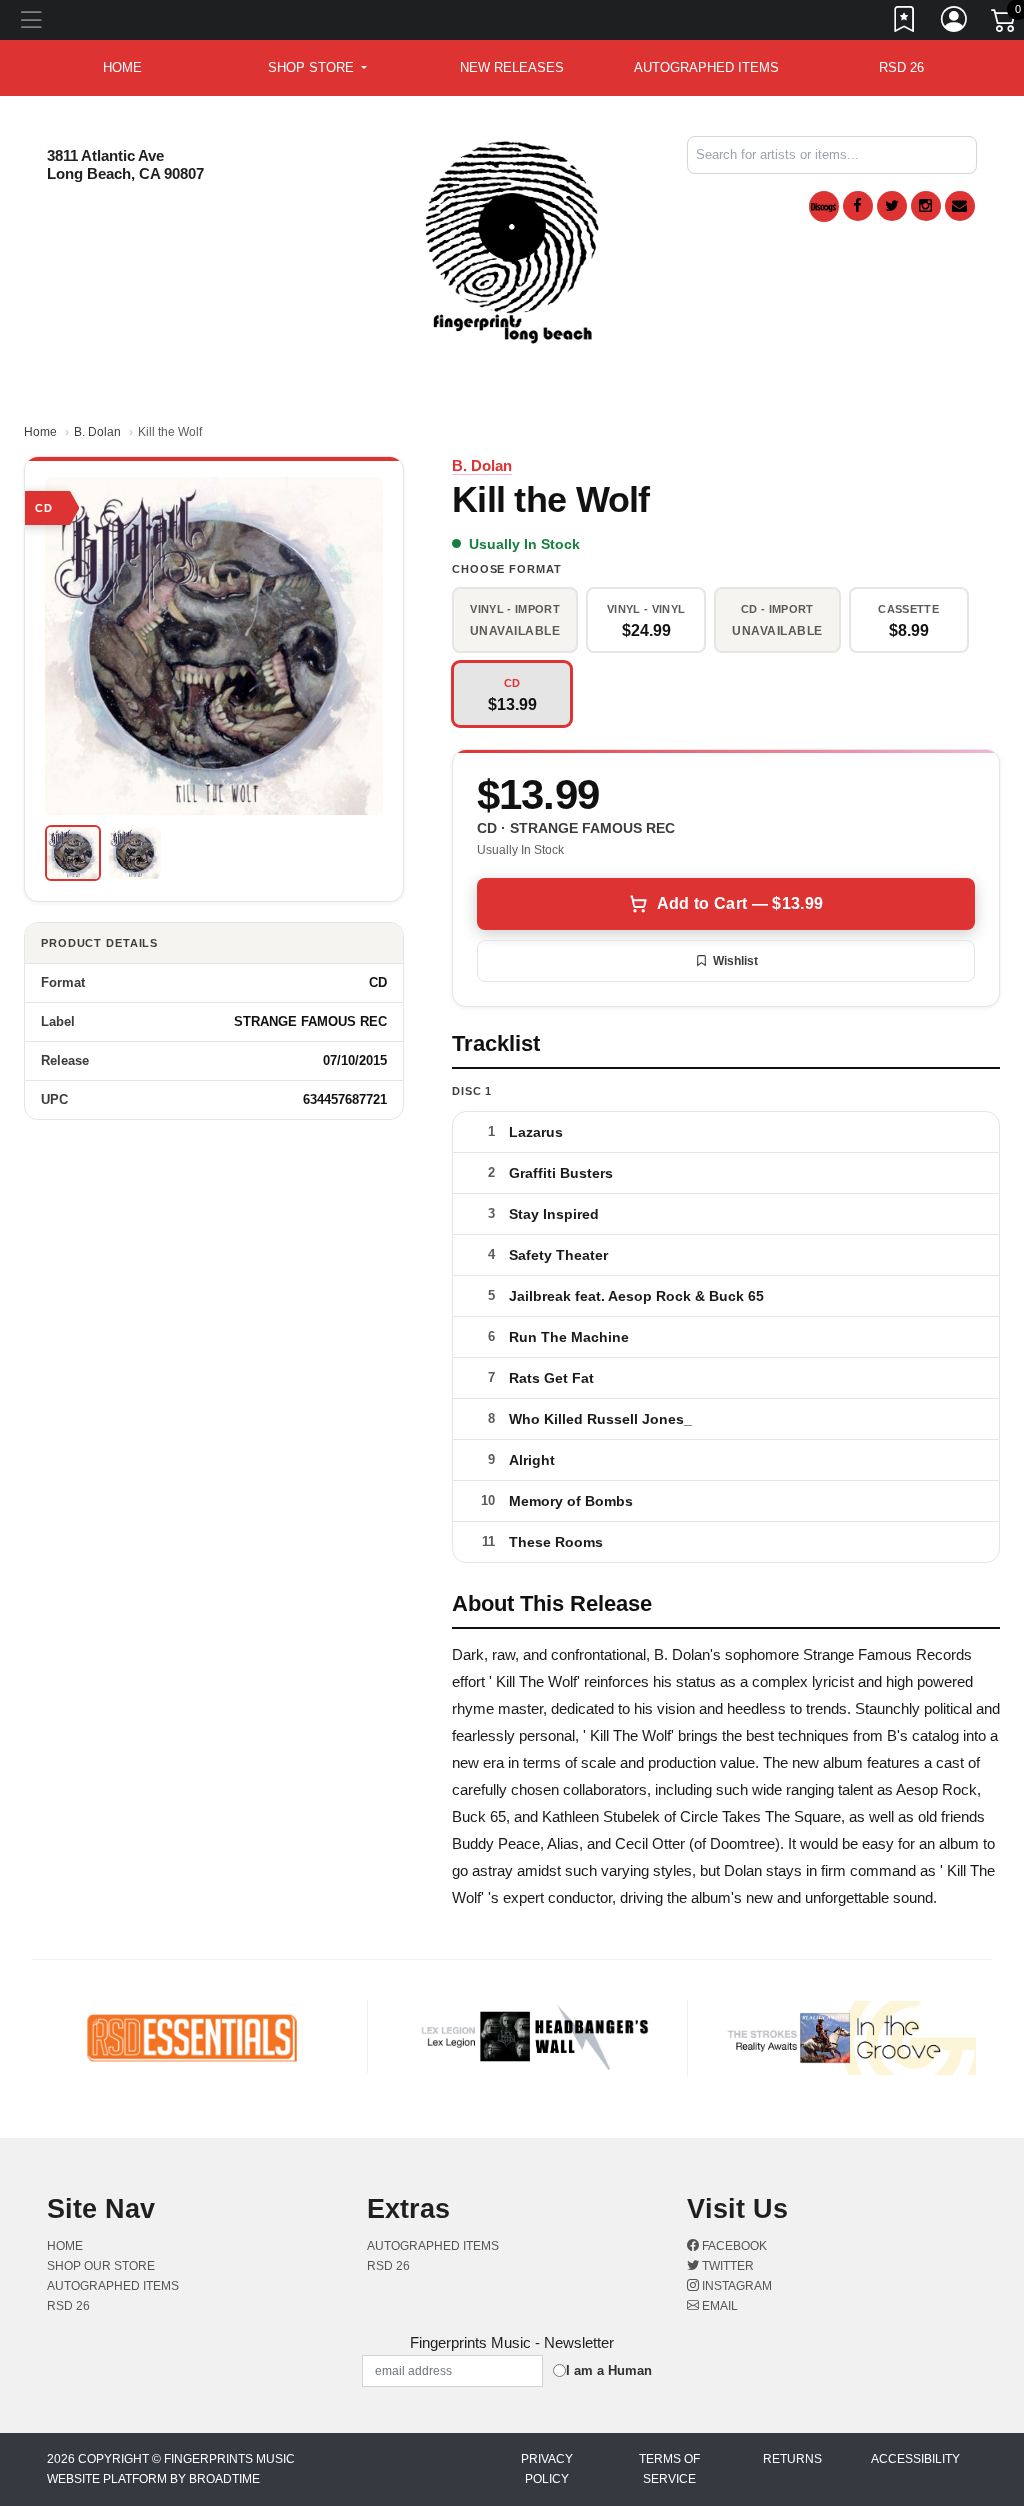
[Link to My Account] (955, 23)
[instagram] (926, 206)
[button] (317, 68)
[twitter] (892, 206)
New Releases (512, 67)
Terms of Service (669, 2469)
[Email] (960, 206)
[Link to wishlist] (905, 23)
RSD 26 (901, 67)
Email (718, 2306)
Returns (792, 2459)
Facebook (733, 2246)
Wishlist (735, 961)
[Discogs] (824, 206)
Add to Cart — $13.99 (740, 903)
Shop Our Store (101, 2266)
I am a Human (609, 2370)
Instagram (735, 2286)
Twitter (726, 2266)
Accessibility (915, 2459)
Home (40, 432)
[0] (1005, 24)
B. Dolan (97, 432)
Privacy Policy (547, 2469)
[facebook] (858, 206)
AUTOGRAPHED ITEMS (706, 67)
